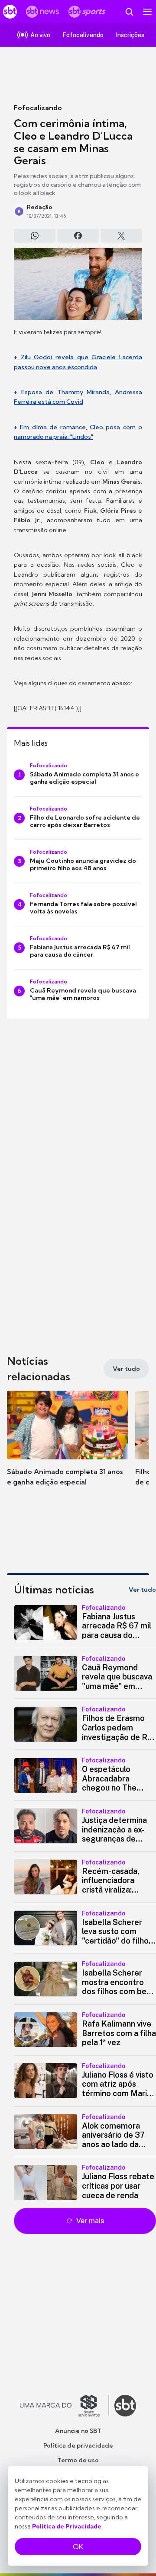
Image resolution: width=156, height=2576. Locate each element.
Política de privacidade (78, 2445)
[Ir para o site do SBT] (125, 2406)
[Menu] (147, 12)
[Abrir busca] (129, 12)
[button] (68, 1447)
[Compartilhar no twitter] (121, 236)
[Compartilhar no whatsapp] (35, 236)
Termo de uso (78, 2460)
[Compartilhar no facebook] (78, 236)
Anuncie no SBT (78, 2431)
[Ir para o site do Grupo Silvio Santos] (65, 2406)
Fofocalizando (38, 108)
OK (78, 2547)
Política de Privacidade (67, 2526)
